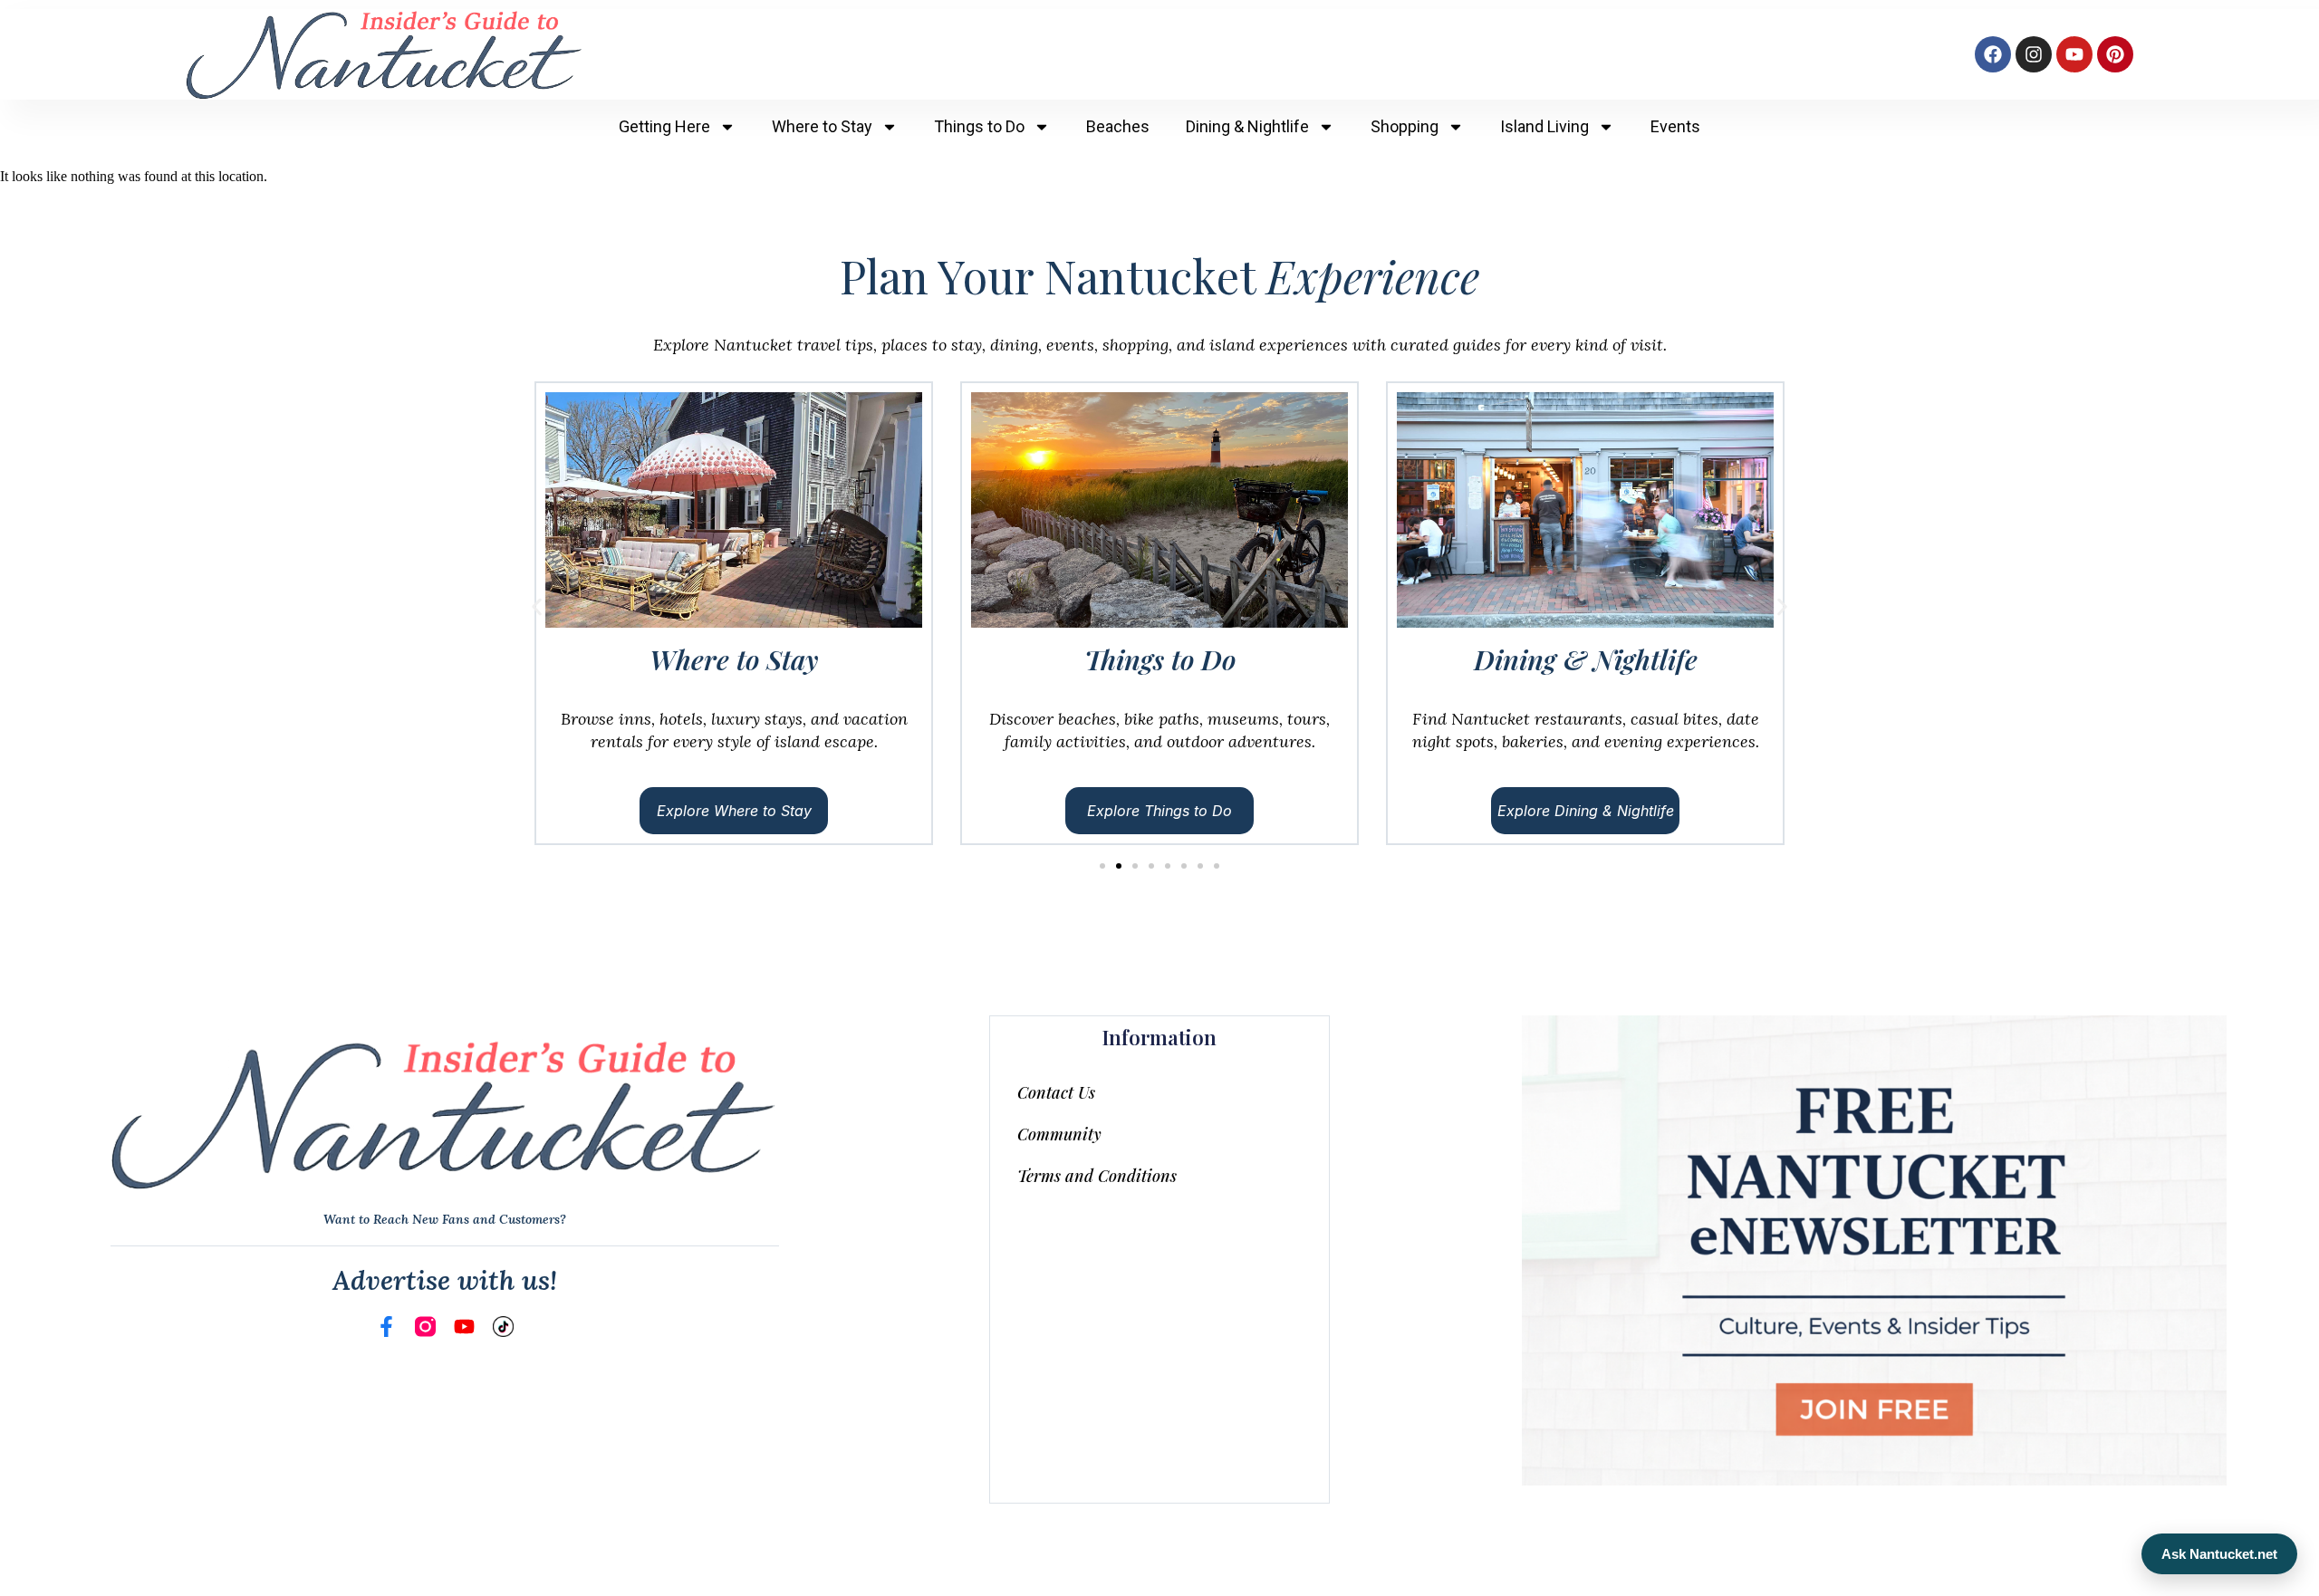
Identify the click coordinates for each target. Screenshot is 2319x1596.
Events (1675, 126)
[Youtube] (2074, 54)
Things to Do (979, 126)
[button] (537, 607)
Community (1059, 1134)
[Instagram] (2034, 54)
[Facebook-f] (386, 1327)
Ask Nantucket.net (2219, 1554)
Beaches (1118, 126)
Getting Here (664, 126)
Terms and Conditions (1097, 1176)
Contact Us (1056, 1092)
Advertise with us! (445, 1280)
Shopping (1405, 126)
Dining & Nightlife (1247, 126)
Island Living (1544, 126)
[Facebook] (1993, 54)
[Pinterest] (2115, 54)
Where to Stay (822, 126)
